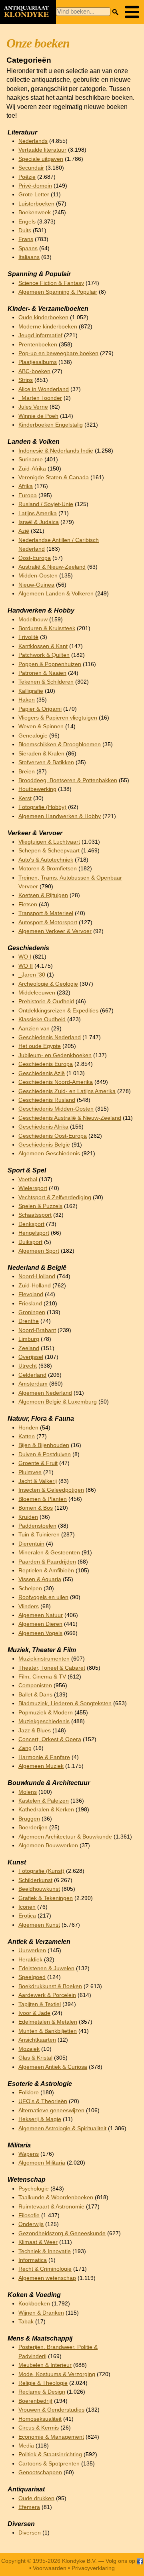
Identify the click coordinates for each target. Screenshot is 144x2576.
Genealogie (33, 736)
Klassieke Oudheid (42, 1019)
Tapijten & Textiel (40, 2004)
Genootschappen (40, 2472)
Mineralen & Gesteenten (49, 1553)
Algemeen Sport (39, 1251)
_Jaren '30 (32, 975)
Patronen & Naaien (42, 673)
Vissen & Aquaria (40, 1579)
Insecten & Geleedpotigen (51, 1490)
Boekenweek (35, 213)
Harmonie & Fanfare (44, 1757)
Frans (26, 239)
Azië (24, 531)
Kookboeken (34, 2304)
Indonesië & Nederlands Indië (56, 451)
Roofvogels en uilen (43, 1597)
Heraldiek (30, 1960)
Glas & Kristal (35, 2058)
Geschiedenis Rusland (47, 1100)
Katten (27, 1436)
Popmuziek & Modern (46, 1713)
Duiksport (30, 1242)
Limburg (29, 1339)
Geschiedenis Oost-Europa (53, 1136)
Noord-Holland (37, 1276)
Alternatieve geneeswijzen (51, 2110)
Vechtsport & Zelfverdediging (55, 1197)
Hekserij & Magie (40, 2119)
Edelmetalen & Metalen (48, 2022)
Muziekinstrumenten (44, 1659)
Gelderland (32, 1375)
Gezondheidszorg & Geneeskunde (62, 2233)
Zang (25, 1748)
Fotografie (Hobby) (42, 807)
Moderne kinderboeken (48, 327)
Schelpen (30, 1589)
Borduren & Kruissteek (47, 628)
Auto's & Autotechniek (46, 860)
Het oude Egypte (40, 1046)
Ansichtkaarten (37, 2040)
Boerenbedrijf (35, 2401)
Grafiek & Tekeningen (46, 1898)
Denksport (31, 1224)
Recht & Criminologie (45, 2269)
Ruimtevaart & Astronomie (51, 2207)
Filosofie (29, 2215)
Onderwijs (31, 2224)
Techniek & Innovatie (45, 2251)
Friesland (30, 1304)
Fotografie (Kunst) (41, 1871)
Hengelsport (34, 1233)
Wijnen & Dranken (41, 2313)
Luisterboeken (36, 204)
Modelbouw (33, 620)
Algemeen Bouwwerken (48, 1846)
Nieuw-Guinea (36, 585)
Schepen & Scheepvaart (49, 851)
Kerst (25, 798)
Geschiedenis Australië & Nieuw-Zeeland (70, 1118)
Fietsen (28, 904)
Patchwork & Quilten (44, 655)
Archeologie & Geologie (48, 984)
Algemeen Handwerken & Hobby (60, 816)
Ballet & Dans (35, 1695)
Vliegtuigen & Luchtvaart (49, 842)
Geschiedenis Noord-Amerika (56, 1082)
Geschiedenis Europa (46, 1064)
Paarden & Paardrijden (47, 1562)
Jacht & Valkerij (38, 1481)
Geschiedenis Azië (42, 1073)
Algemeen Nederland (45, 1393)
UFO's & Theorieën (43, 2101)
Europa (28, 495)
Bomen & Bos (36, 1508)
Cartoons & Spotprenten (49, 2464)
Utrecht (28, 1366)
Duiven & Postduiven (45, 1454)
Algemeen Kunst (39, 1925)
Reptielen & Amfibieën (46, 1571)
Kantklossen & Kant (43, 646)
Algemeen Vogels (40, 1633)
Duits (25, 230)
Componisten (35, 1685)
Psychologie (34, 2189)
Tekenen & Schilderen (46, 682)
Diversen (30, 2533)
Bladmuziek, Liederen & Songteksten (65, 1703)
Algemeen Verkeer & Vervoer (55, 931)
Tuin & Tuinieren (39, 1535)
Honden (28, 1428)
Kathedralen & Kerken (46, 1810)
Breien (27, 772)
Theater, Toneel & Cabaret (52, 1668)
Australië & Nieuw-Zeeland (52, 567)
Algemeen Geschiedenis (49, 1154)
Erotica (27, 1916)
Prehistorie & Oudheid (46, 1001)
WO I (25, 957)
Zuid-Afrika (32, 469)
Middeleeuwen (37, 993)
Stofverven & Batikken (46, 762)
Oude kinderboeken (43, 317)
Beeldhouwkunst (39, 1889)
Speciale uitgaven (41, 159)
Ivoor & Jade (34, 2013)
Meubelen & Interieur (45, 2365)
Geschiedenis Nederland (50, 1037)
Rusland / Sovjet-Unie (46, 504)
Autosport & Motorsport (48, 922)
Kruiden (28, 1517)
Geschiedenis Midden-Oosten (56, 1109)
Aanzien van (34, 1029)
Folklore (29, 2093)
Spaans (28, 248)
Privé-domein (35, 186)
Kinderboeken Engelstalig (51, 425)
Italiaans (29, 257)
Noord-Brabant (37, 1330)
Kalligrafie (31, 691)
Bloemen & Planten (43, 1499)
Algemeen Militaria (42, 2163)
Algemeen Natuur (41, 1615)
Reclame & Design (42, 2392)
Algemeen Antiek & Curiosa (53, 2067)
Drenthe (29, 1321)
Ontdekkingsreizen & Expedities (58, 1011)
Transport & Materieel (46, 913)
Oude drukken (36, 2498)
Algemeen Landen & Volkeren (56, 594)
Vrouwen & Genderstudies (51, 2410)
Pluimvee (30, 1472)
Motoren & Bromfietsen (48, 869)
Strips (26, 380)
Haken (27, 700)
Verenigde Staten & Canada (54, 477)
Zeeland (29, 1348)
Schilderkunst (35, 1880)
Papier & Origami (40, 709)
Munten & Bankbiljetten (48, 2031)
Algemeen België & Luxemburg (58, 1402)
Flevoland (31, 1294)
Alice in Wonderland (44, 389)
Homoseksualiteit (40, 2419)
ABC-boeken (34, 371)
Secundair (31, 168)
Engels (27, 222)
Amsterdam (33, 1384)
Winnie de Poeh (38, 416)
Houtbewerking (37, 789)
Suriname (31, 460)
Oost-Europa (35, 558)
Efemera (29, 2507)
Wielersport (33, 1188)
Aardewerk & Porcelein (47, 1995)
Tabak (26, 2322)
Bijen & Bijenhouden (44, 1445)
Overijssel (31, 1357)
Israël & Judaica (39, 522)
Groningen (32, 1312)
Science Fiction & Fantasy (51, 283)
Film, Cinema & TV (42, 1677)
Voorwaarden (50, 2568)
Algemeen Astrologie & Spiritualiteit (62, 2128)
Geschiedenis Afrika (43, 1127)
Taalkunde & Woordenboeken (56, 2197)
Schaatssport (35, 1215)
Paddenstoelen (37, 1526)
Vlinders (29, 1606)
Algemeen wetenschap (47, 2278)
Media (26, 2446)
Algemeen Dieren (40, 1624)
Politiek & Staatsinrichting (50, 2454)
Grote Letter (34, 195)
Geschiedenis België (44, 1145)
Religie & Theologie (43, 2383)
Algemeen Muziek (41, 1766)
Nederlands (33, 141)
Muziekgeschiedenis (44, 1721)
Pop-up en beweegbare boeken (58, 353)
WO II (26, 966)
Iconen (27, 1907)
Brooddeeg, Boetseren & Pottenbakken (68, 780)
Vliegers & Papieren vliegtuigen (58, 718)
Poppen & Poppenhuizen (50, 664)
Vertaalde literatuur (42, 150)
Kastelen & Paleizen (44, 1801)
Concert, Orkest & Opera (50, 1739)
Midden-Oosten (38, 576)
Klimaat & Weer (38, 2242)
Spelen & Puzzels (40, 1206)
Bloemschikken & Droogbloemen (60, 744)
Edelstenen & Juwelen (46, 1968)
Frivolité (28, 637)
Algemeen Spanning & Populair (58, 292)
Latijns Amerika (38, 513)
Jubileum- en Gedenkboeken (55, 1055)
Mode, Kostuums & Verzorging (57, 2374)
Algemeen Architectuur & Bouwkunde (65, 1837)
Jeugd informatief (40, 335)
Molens (28, 1792)
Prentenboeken (38, 345)
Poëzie (27, 177)
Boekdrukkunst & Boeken (50, 1986)
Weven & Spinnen (41, 727)
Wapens (29, 2154)
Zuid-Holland (35, 1286)
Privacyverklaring (93, 2568)
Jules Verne (33, 407)
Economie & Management (51, 2437)
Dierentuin (31, 1544)
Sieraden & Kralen (41, 754)
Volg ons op (121, 2561)
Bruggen (29, 1819)
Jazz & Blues (35, 1731)
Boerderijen (33, 1828)
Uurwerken (32, 1950)
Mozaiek (29, 2049)
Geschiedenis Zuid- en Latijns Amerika (67, 1091)
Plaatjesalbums (38, 362)
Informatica (33, 2260)
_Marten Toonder (40, 398)
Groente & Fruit (38, 1463)
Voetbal (28, 1179)
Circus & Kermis (39, 2428)
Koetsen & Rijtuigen (43, 895)
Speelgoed (32, 1977)
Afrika (26, 486)
